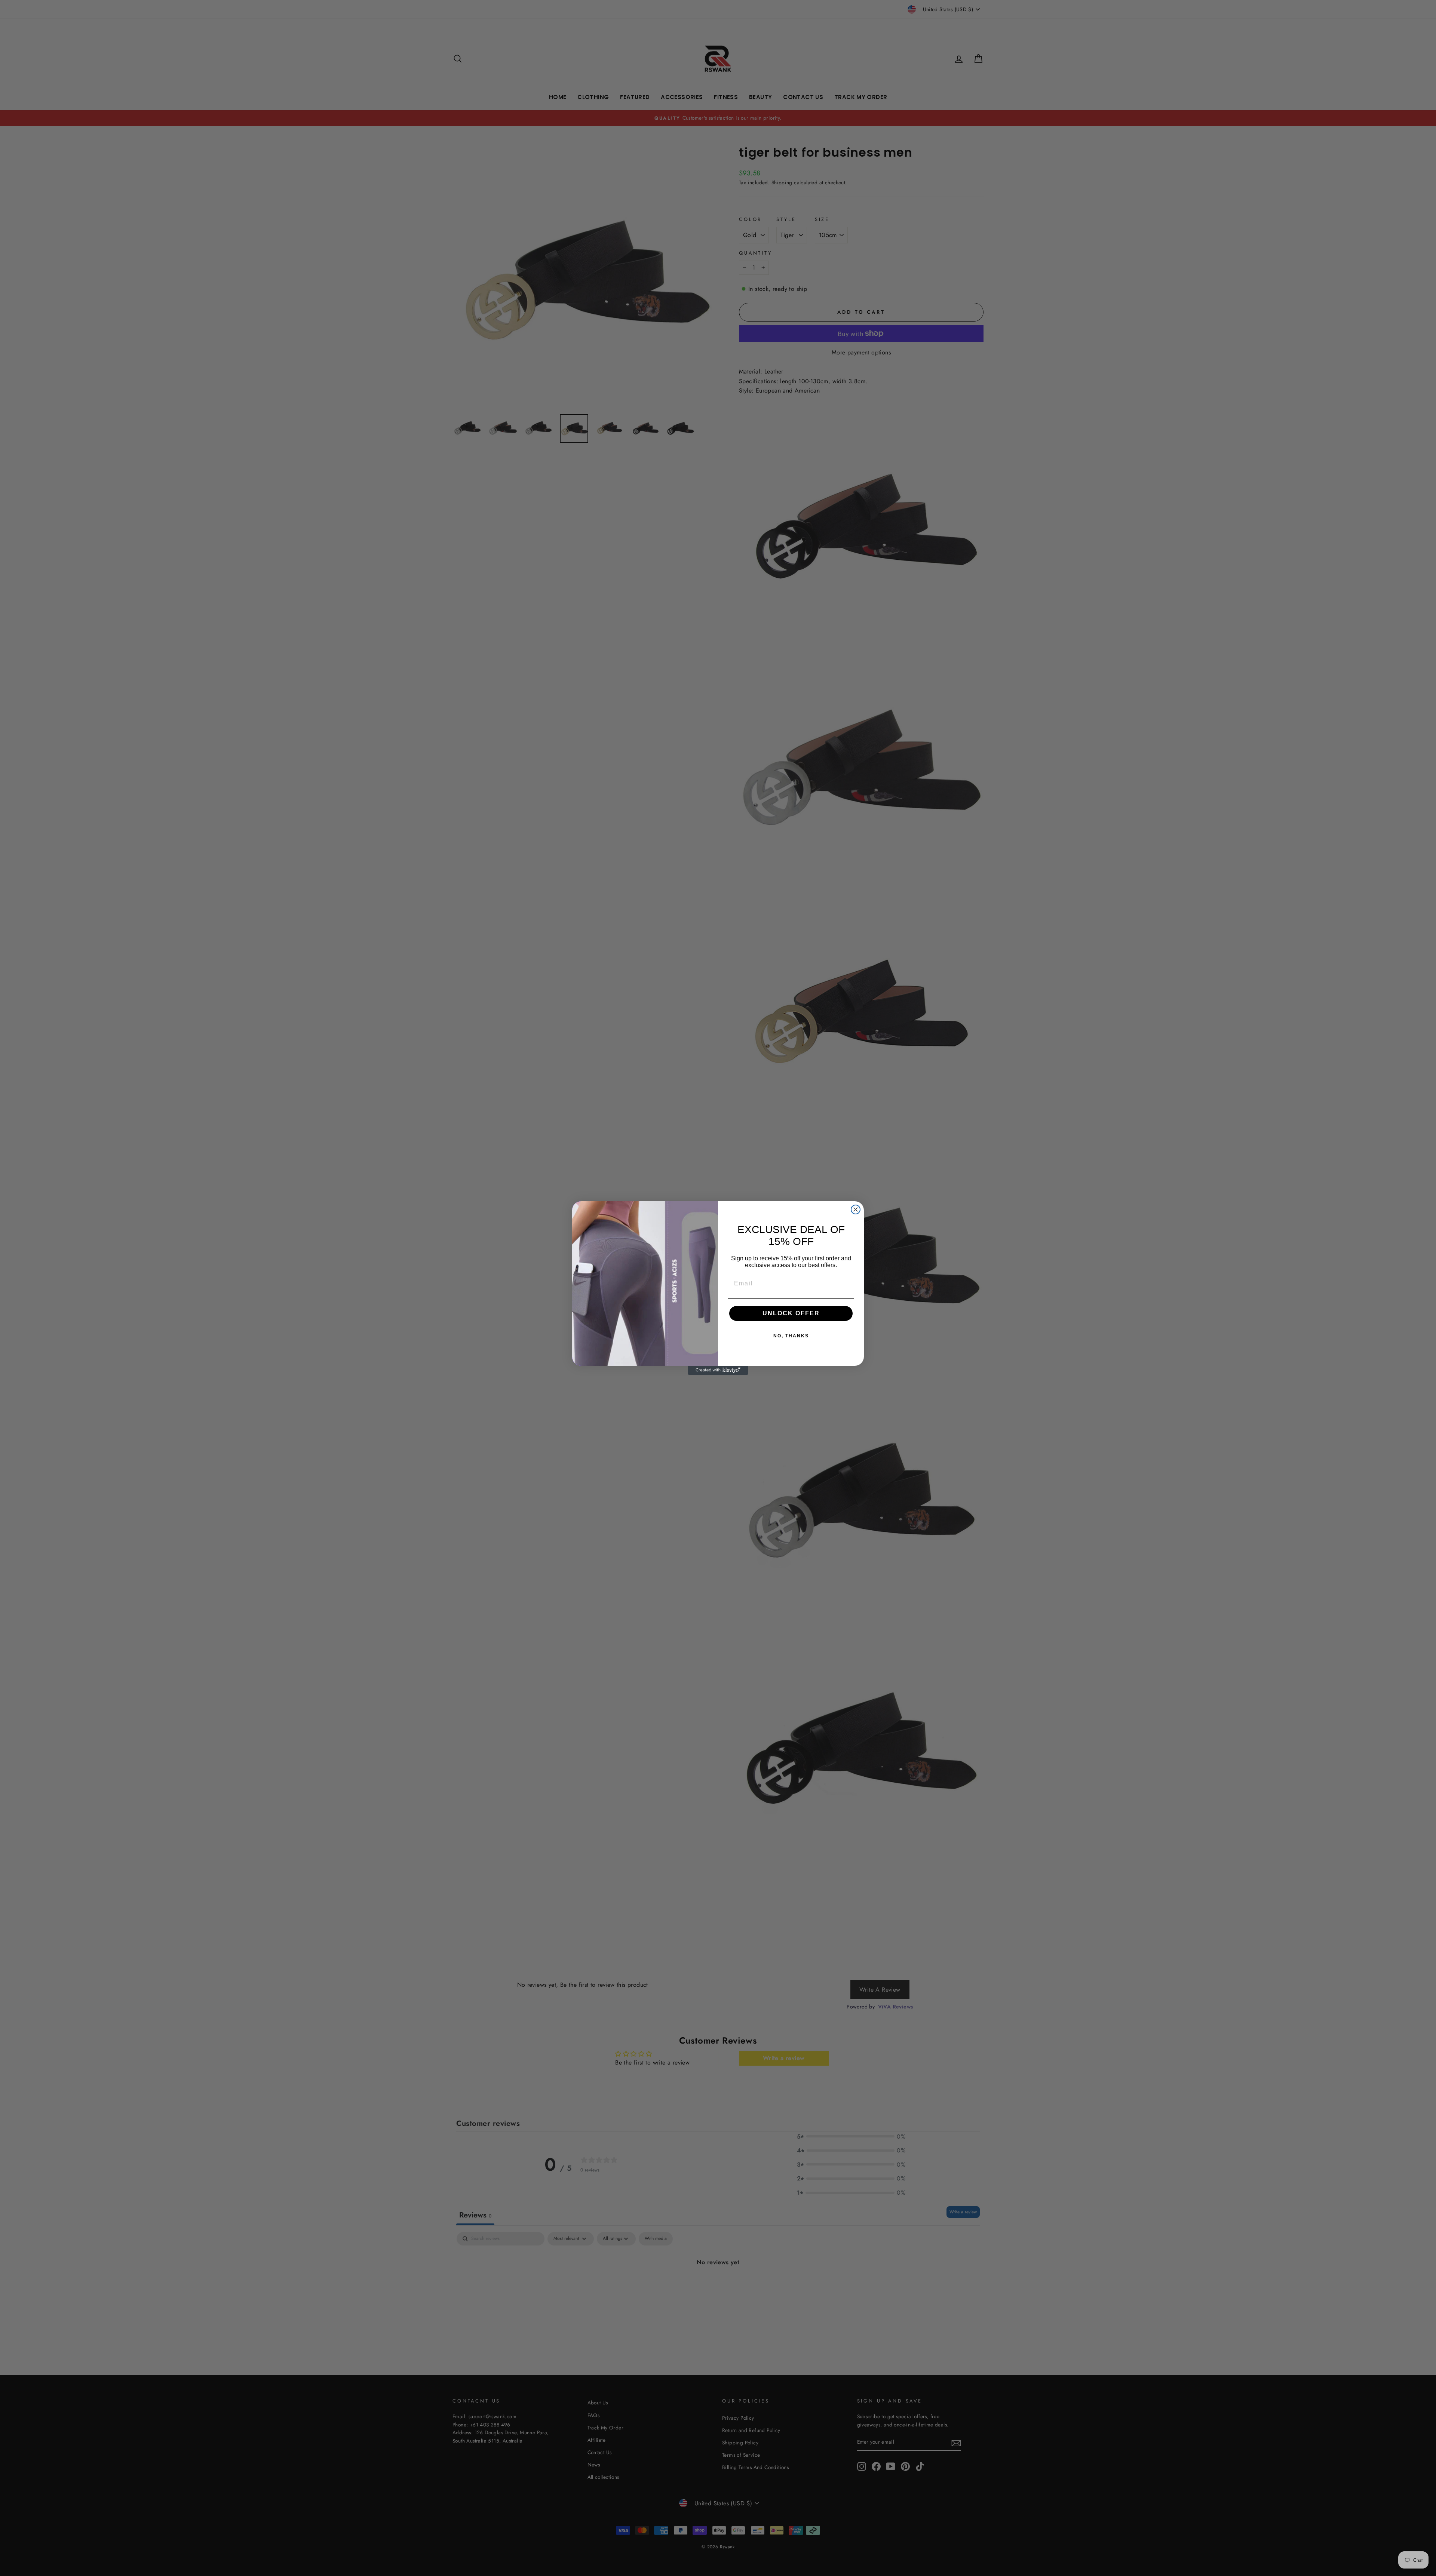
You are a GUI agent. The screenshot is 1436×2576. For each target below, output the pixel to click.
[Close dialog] (856, 1209)
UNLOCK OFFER (791, 1313)
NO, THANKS (791, 1336)
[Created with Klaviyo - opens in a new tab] (718, 1370)
